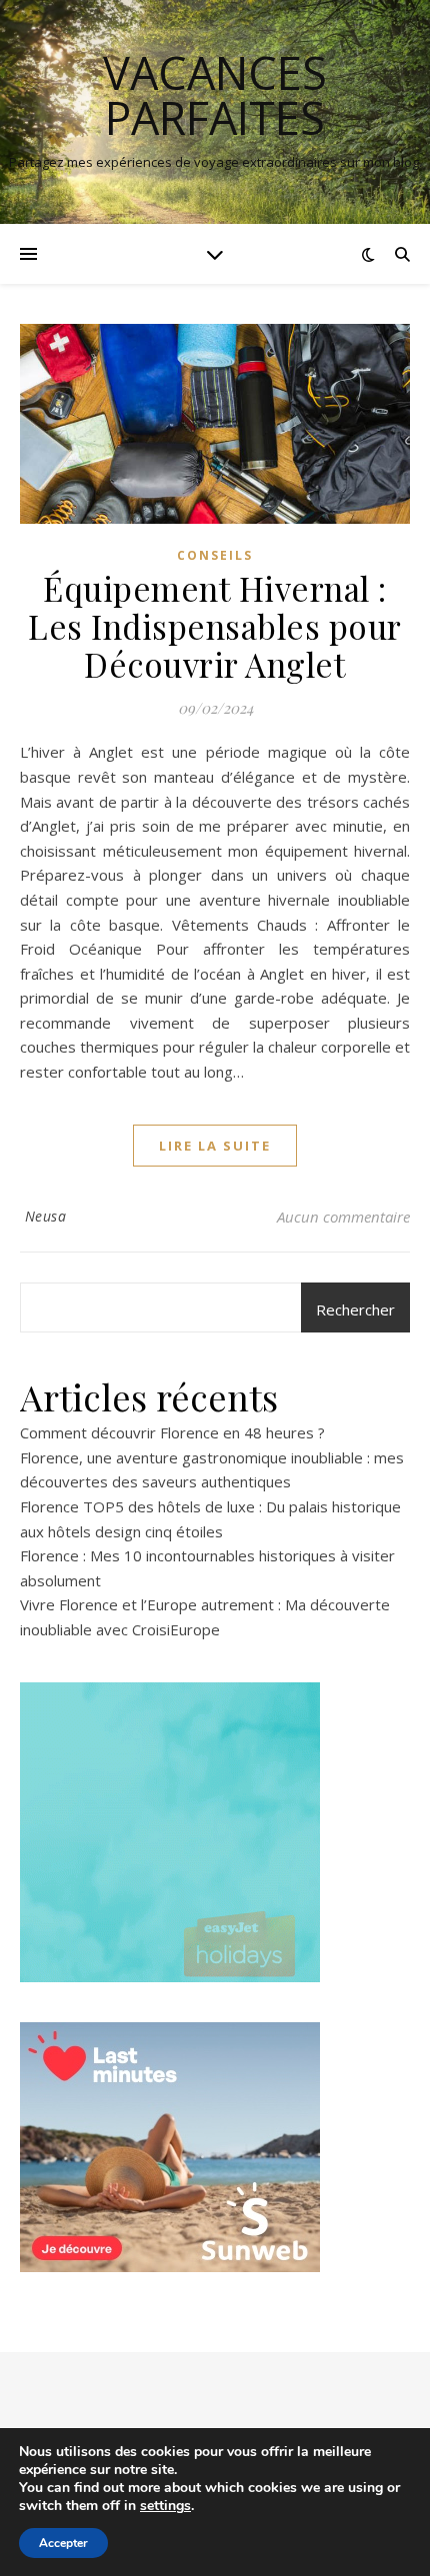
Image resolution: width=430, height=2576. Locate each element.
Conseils (215, 555)
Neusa (46, 1216)
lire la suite (215, 1146)
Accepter (63, 2543)
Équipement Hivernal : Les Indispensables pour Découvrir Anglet (215, 626)
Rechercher (355, 1309)
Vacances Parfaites (215, 95)
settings (165, 2506)
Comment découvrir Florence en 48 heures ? (172, 1432)
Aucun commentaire (343, 1217)
